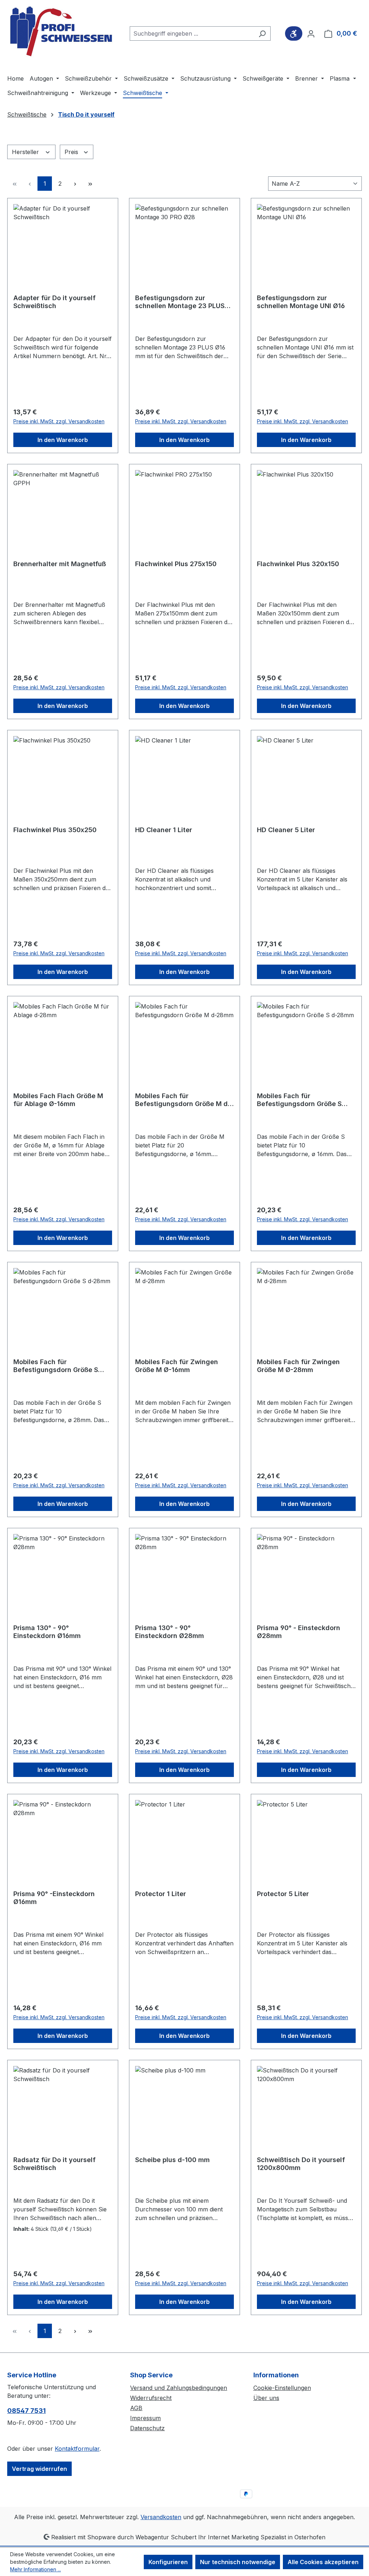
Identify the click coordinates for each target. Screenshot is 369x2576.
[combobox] (192, 33)
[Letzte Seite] (90, 184)
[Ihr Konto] (311, 33)
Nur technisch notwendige (238, 2562)
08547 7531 (26, 2411)
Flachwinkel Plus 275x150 (176, 564)
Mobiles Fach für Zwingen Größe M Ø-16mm (177, 1366)
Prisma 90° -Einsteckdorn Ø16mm (54, 1898)
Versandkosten (161, 2517)
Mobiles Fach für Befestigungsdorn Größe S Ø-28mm (56, 1366)
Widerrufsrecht (151, 2398)
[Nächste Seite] (75, 184)
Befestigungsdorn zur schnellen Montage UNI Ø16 (301, 302)
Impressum (145, 2418)
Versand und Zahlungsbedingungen (179, 2388)
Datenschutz (147, 2428)
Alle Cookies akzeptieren (323, 2562)
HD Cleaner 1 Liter (164, 830)
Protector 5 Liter (283, 1894)
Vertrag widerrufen (39, 2469)
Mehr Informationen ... (35, 2569)
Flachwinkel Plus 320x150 (298, 564)
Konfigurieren (168, 2562)
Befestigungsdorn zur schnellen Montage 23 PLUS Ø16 (180, 302)
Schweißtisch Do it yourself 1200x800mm (301, 2164)
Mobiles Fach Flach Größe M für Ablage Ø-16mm (58, 1100)
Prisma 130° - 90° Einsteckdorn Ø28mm (170, 1632)
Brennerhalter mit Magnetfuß (60, 564)
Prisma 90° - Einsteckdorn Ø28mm (299, 1632)
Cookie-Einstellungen (282, 2388)
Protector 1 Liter (161, 1894)
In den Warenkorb (63, 440)
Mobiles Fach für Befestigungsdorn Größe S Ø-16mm (299, 1100)
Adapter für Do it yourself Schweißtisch (54, 302)
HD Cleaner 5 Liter (286, 830)
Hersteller (26, 152)
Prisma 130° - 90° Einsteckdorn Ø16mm (47, 1632)
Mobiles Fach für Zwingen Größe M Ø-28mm (298, 1366)
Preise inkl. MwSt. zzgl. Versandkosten (59, 421)
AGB (136, 2408)
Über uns (266, 2398)
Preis (72, 152)
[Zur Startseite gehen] (61, 32)
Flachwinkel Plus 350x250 (55, 830)
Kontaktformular (77, 2449)
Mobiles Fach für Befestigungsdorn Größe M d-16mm (183, 1100)
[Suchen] (262, 33)
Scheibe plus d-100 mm (172, 2160)
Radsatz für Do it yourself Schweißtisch (54, 2164)
